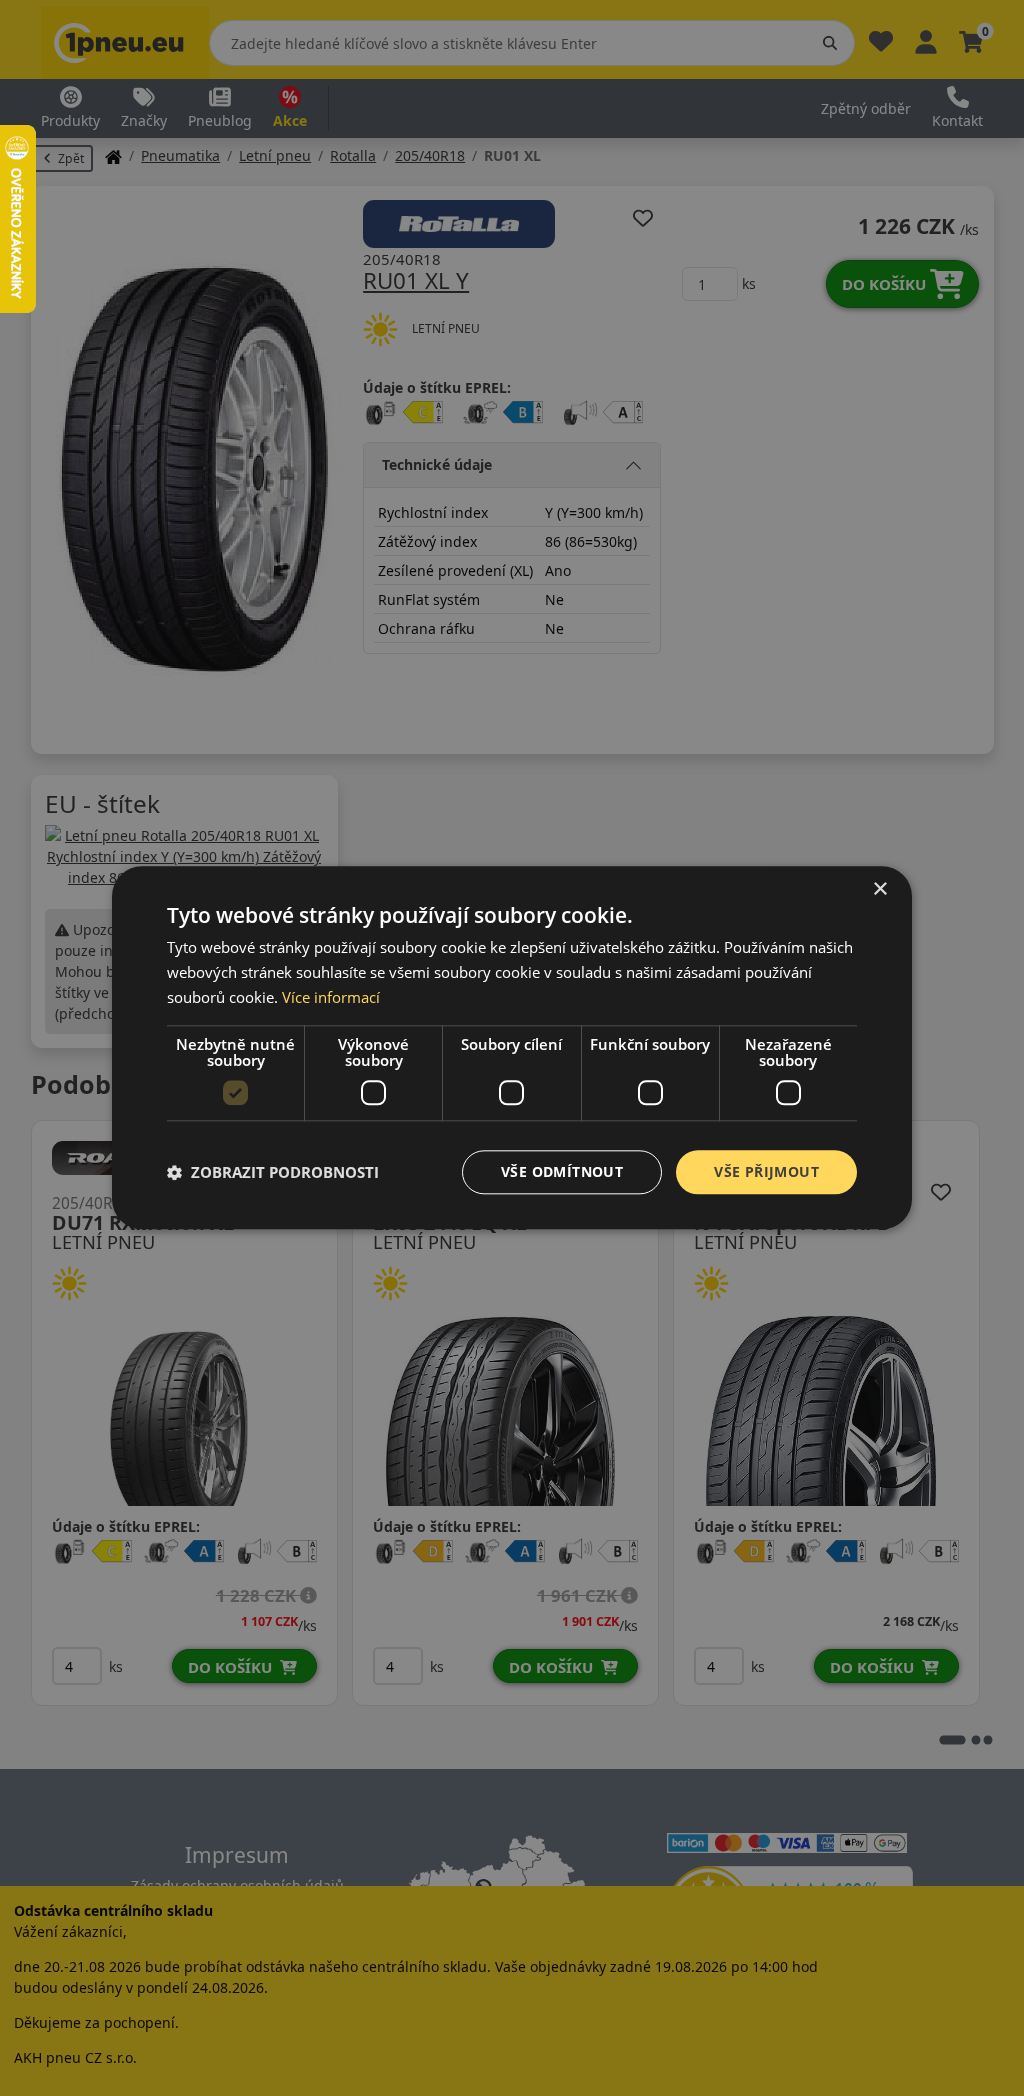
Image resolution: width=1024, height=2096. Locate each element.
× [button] (879, 889)
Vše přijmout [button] (766, 1171)
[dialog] (512, 1047)
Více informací (331, 997)
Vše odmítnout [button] (562, 1171)
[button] (273, 1172)
